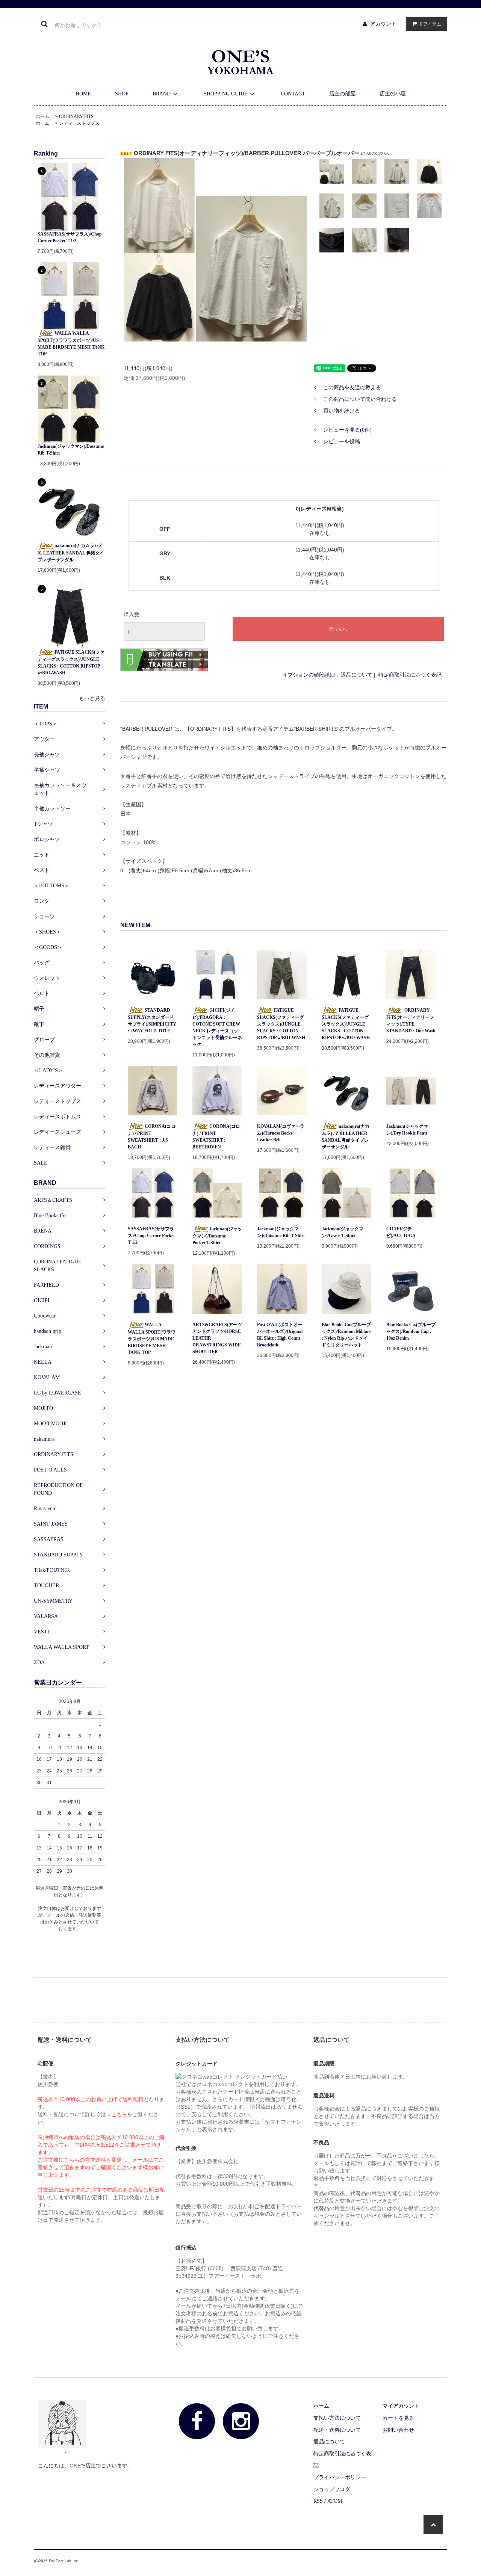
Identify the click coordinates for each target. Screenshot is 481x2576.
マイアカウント (401, 2406)
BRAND (162, 94)
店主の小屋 (393, 94)
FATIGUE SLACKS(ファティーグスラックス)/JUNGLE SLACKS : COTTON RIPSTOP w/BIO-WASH (71, 663)
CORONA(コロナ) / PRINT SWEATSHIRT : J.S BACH (152, 1137)
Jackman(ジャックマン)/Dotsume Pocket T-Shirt (217, 1236)
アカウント (383, 24)
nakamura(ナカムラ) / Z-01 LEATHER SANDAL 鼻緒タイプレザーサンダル (71, 552)
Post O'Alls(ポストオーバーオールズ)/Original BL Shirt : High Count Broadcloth (280, 1335)
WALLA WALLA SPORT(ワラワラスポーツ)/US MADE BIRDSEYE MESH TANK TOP (71, 344)
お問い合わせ (398, 2430)
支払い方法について (337, 2418)
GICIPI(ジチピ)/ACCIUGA (401, 1232)
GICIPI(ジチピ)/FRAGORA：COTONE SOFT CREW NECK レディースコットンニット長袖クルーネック (217, 1027)
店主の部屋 (342, 94)
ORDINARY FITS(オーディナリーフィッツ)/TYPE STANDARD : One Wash (411, 1021)
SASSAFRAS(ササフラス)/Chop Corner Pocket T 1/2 (70, 237)
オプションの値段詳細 (309, 675)
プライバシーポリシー (340, 2477)
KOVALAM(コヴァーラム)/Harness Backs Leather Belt (281, 1133)
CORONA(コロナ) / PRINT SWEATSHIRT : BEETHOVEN (216, 1137)
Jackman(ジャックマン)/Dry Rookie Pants (407, 1130)
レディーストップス (79, 123)
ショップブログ (332, 2489)
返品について (357, 675)
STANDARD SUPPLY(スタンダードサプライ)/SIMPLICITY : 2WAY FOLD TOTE (152, 1021)
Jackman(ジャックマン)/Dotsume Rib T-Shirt (71, 450)
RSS (318, 2501)
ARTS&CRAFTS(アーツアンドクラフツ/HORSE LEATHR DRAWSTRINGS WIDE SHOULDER (217, 1338)
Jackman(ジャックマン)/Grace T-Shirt (343, 1232)
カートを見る (398, 2418)
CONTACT (293, 94)
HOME (83, 94)
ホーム (42, 116)
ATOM (335, 2501)
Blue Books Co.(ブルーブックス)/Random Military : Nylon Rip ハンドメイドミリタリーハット (346, 1335)
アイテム (430, 24)
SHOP (122, 94)
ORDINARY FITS (76, 116)
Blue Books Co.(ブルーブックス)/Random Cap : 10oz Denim (411, 1331)
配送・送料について (337, 2430)
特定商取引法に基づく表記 (410, 675)
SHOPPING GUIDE (226, 94)
